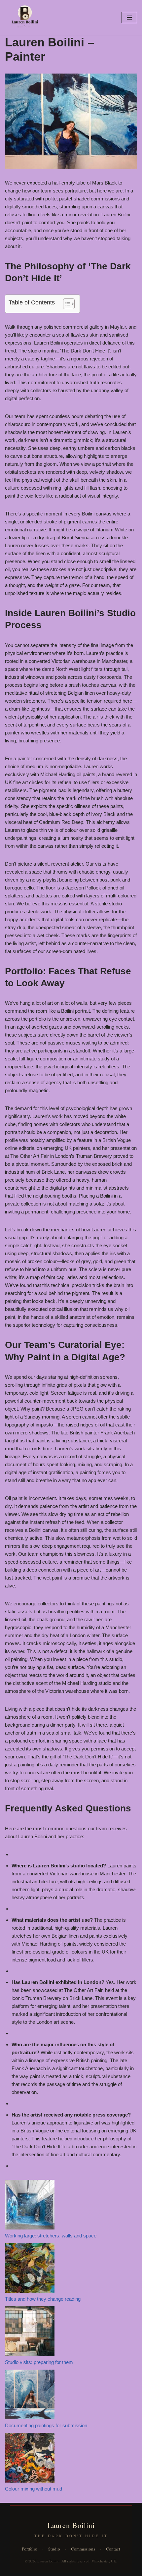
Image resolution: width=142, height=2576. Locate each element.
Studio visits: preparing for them (39, 2362)
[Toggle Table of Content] (66, 304)
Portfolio (30, 2549)
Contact (113, 2549)
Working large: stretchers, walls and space (51, 2236)
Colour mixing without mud (34, 2489)
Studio (54, 2549)
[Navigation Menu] (129, 18)
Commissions (83, 2549)
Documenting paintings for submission (46, 2425)
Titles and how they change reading (43, 2299)
